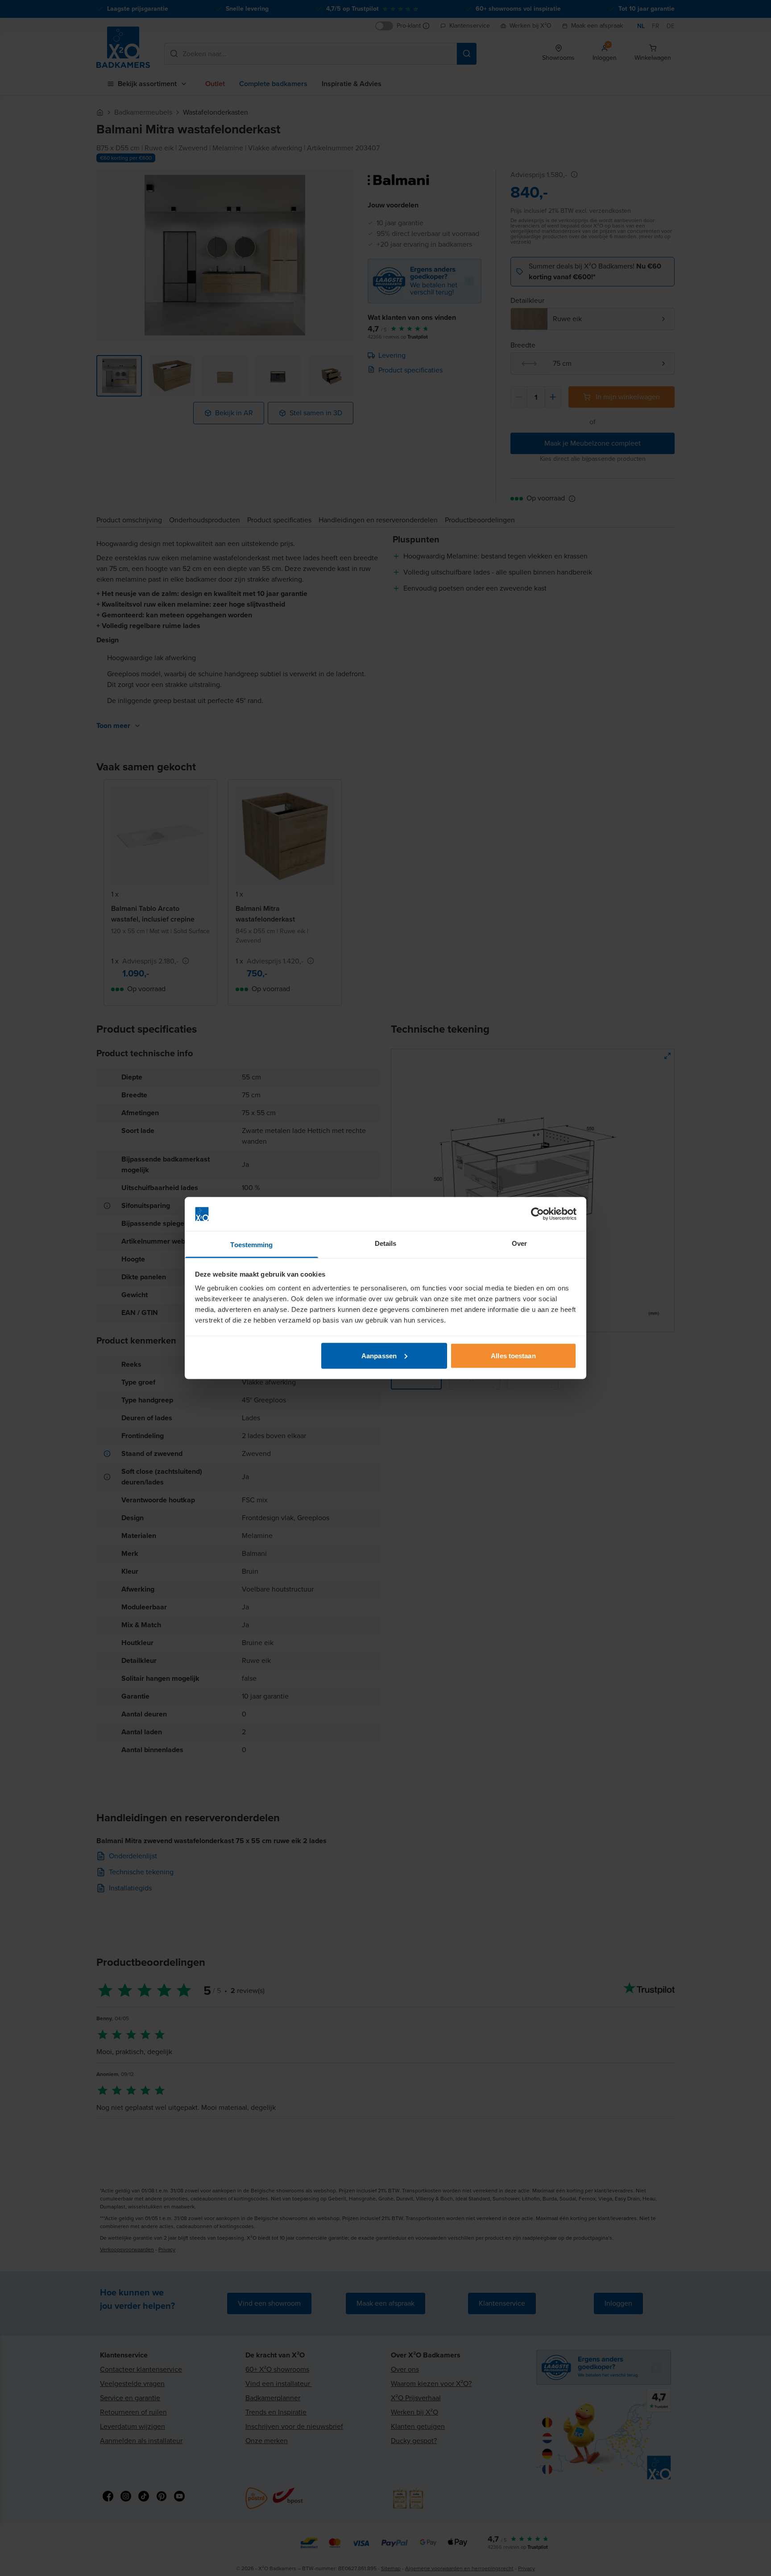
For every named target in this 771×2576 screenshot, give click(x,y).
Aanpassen (379, 1355)
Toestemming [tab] (251, 1245)
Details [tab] (386, 1243)
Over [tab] (519, 1243)
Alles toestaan (513, 1355)
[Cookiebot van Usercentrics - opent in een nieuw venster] (537, 1214)
